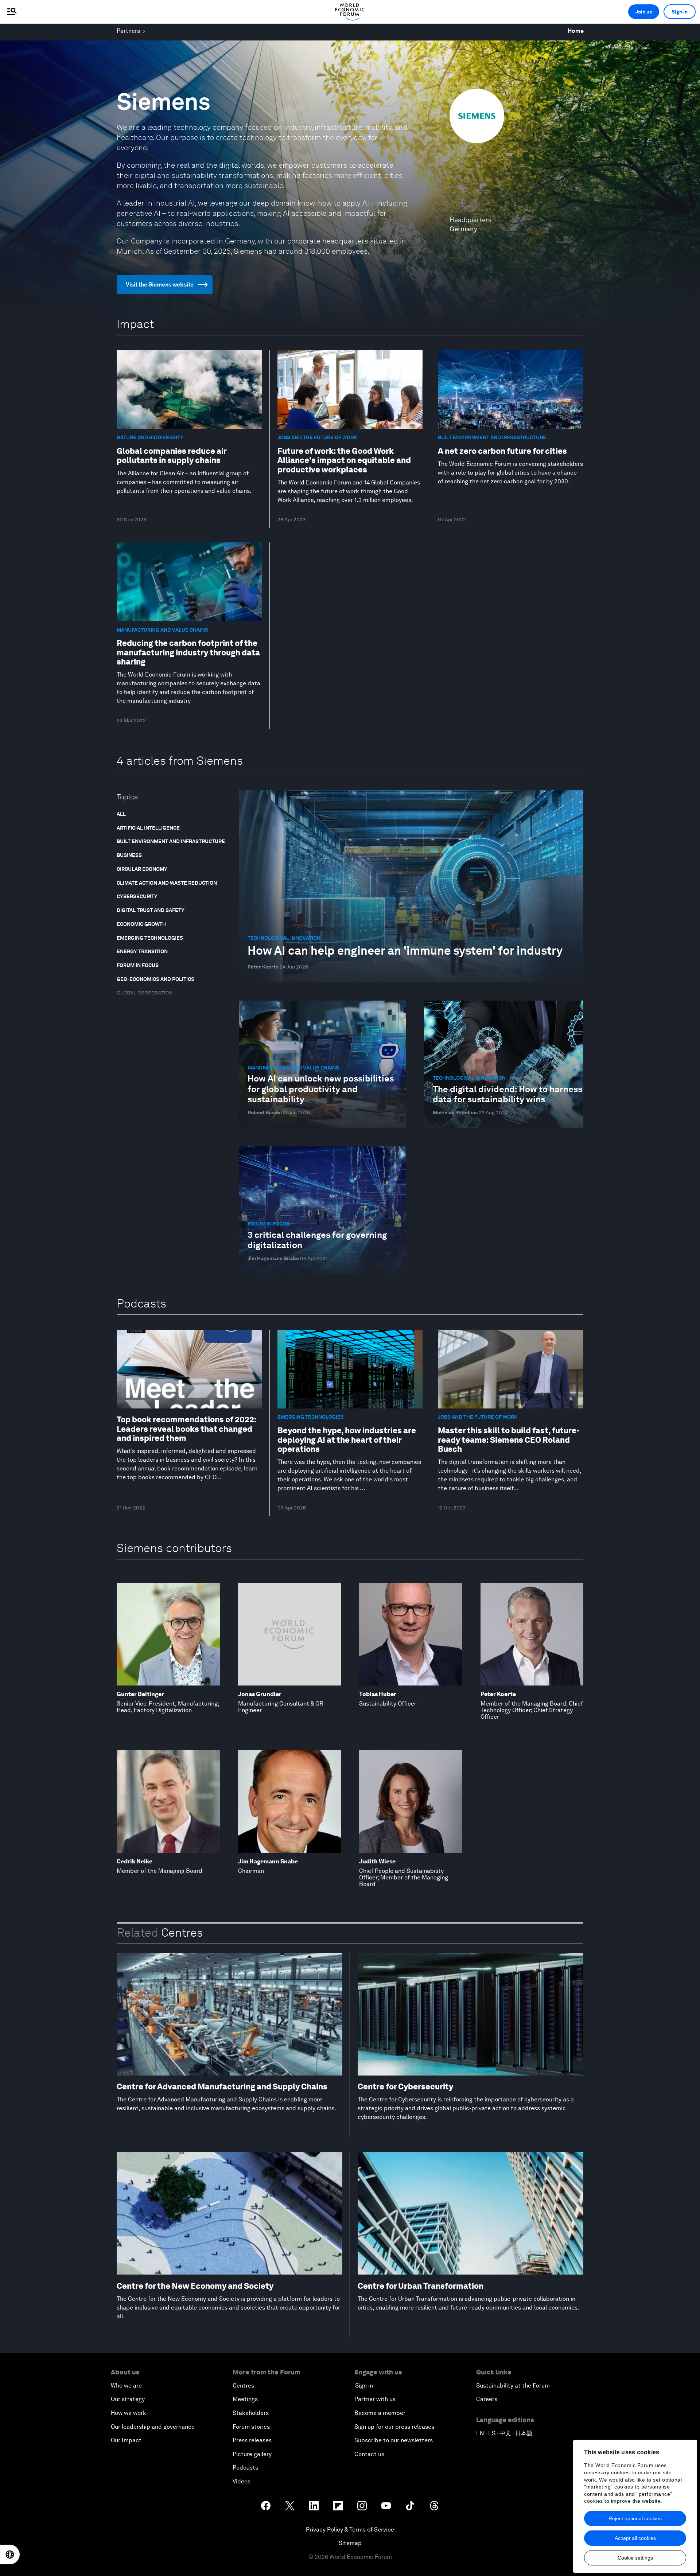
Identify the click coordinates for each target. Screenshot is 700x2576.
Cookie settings (635, 2558)
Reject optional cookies (635, 2518)
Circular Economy (142, 869)
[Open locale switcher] (10, 2554)
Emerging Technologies (150, 938)
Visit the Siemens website (160, 285)
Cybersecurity (137, 896)
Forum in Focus (138, 965)
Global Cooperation (145, 993)
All (121, 814)
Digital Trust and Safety (151, 910)
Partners (128, 31)
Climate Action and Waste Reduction (167, 883)
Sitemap (350, 2543)
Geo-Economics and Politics (155, 979)
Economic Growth (141, 924)
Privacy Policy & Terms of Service (350, 2530)
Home (576, 31)
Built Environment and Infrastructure (171, 841)
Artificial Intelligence (148, 828)
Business (129, 855)
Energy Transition (142, 951)
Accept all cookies (635, 2538)
